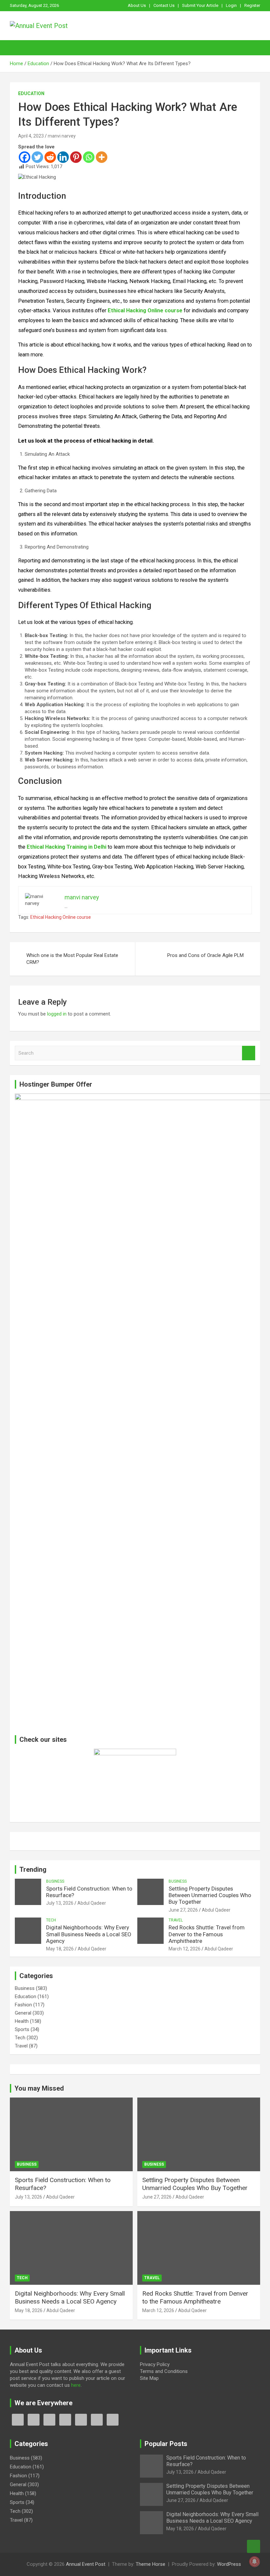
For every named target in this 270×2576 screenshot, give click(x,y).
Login (231, 5)
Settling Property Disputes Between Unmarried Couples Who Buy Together (210, 1895)
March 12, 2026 (185, 1949)
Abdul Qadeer (92, 1903)
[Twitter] (37, 157)
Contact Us (164, 5)
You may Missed (39, 2088)
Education (31, 93)
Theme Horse (150, 2564)
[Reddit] (50, 157)
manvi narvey (62, 136)
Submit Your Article (200, 5)
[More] (102, 157)
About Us (137, 5)
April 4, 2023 (31, 136)
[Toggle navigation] (18, 48)
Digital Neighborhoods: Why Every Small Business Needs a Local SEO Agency (89, 1934)
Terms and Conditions (164, 2371)
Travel (176, 1920)
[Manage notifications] (255, 2562)
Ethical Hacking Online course (61, 917)
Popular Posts (166, 2444)
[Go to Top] (254, 2546)
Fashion (23, 2005)
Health (22, 2021)
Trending (33, 1869)
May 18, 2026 (60, 1949)
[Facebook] (25, 157)
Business (55, 1881)
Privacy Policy (155, 2364)
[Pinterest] (76, 157)
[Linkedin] (63, 157)
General (23, 2013)
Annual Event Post (86, 2564)
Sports (22, 2029)
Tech (51, 1920)
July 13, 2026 (60, 1903)
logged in (57, 1014)
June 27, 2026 (183, 1910)
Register (252, 5)
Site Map (149, 2378)
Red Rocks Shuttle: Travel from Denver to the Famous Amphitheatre (207, 1934)
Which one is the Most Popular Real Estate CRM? (72, 959)
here (76, 2385)
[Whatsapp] (89, 157)
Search (249, 1053)
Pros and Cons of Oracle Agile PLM (205, 955)
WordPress (229, 2564)
